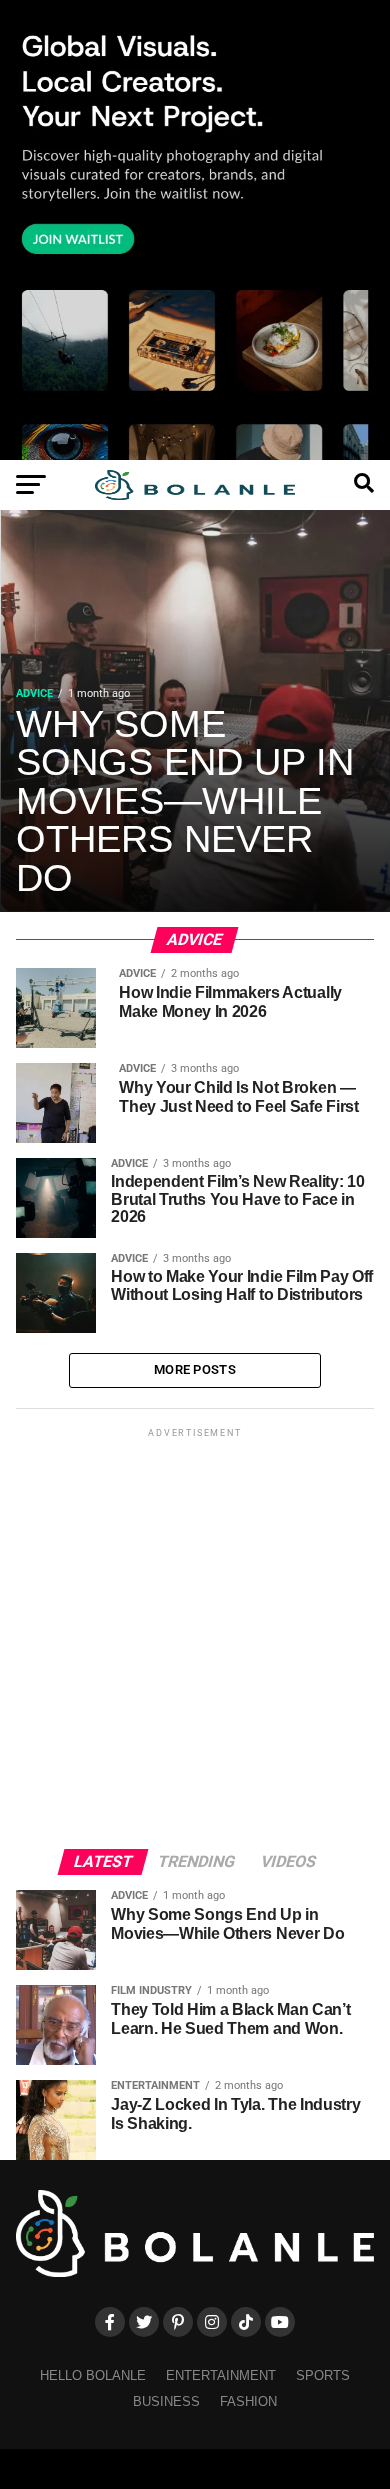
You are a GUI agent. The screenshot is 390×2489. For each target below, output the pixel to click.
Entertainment (221, 2375)
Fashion (248, 2401)
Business (166, 2401)
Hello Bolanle (93, 2375)
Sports (323, 2375)
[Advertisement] (195, 1637)
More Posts (195, 1369)
